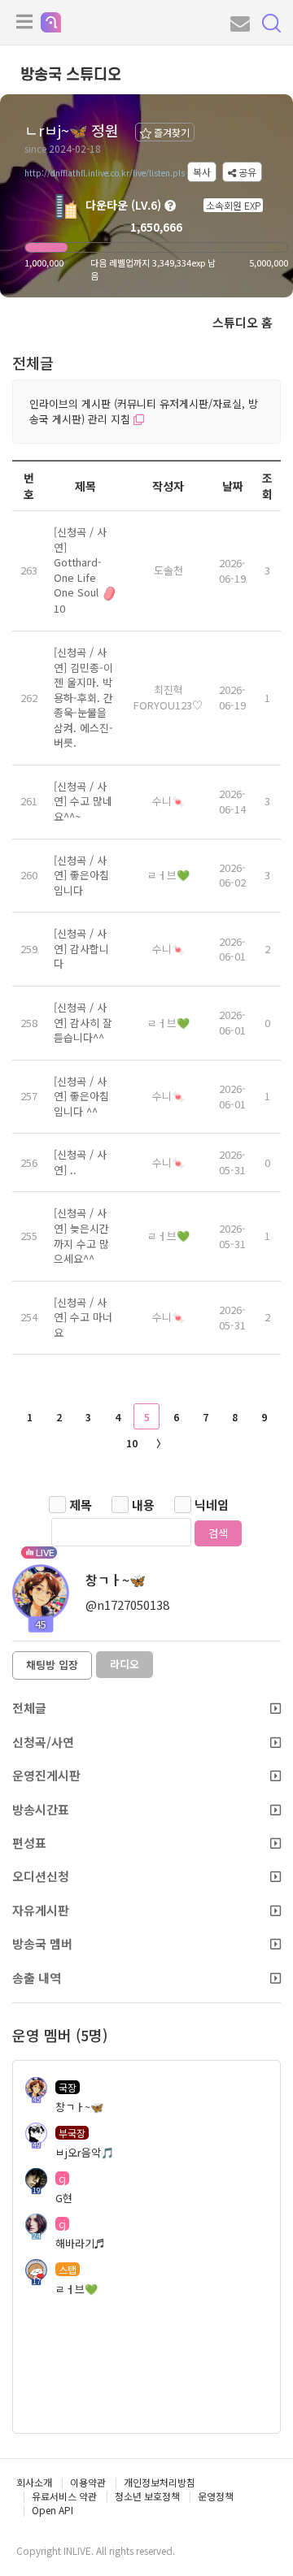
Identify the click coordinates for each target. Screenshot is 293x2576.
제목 (81, 1505)
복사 (202, 172)
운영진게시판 (46, 1775)
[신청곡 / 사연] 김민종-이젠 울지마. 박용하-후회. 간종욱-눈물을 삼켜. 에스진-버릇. (83, 697)
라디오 (125, 1664)
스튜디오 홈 (243, 322)
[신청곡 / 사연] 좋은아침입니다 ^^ (81, 1096)
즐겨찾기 (171, 132)
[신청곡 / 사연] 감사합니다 (81, 948)
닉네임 (212, 1505)
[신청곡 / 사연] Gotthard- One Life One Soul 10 (80, 570)
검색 (218, 1533)
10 (132, 1443)
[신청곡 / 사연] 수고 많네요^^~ (83, 801)
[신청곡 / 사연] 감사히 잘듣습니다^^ (83, 1022)
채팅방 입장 (52, 1665)
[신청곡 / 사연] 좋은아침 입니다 (81, 875)
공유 (246, 172)
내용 (143, 1505)
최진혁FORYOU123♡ (168, 697)
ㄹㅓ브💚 (168, 875)
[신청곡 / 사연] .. (80, 1162)
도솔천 (168, 570)
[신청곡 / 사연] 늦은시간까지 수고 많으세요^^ (81, 1236)
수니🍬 (168, 801)
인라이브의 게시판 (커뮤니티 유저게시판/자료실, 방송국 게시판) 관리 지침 (144, 411)
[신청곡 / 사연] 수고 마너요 (83, 1317)
